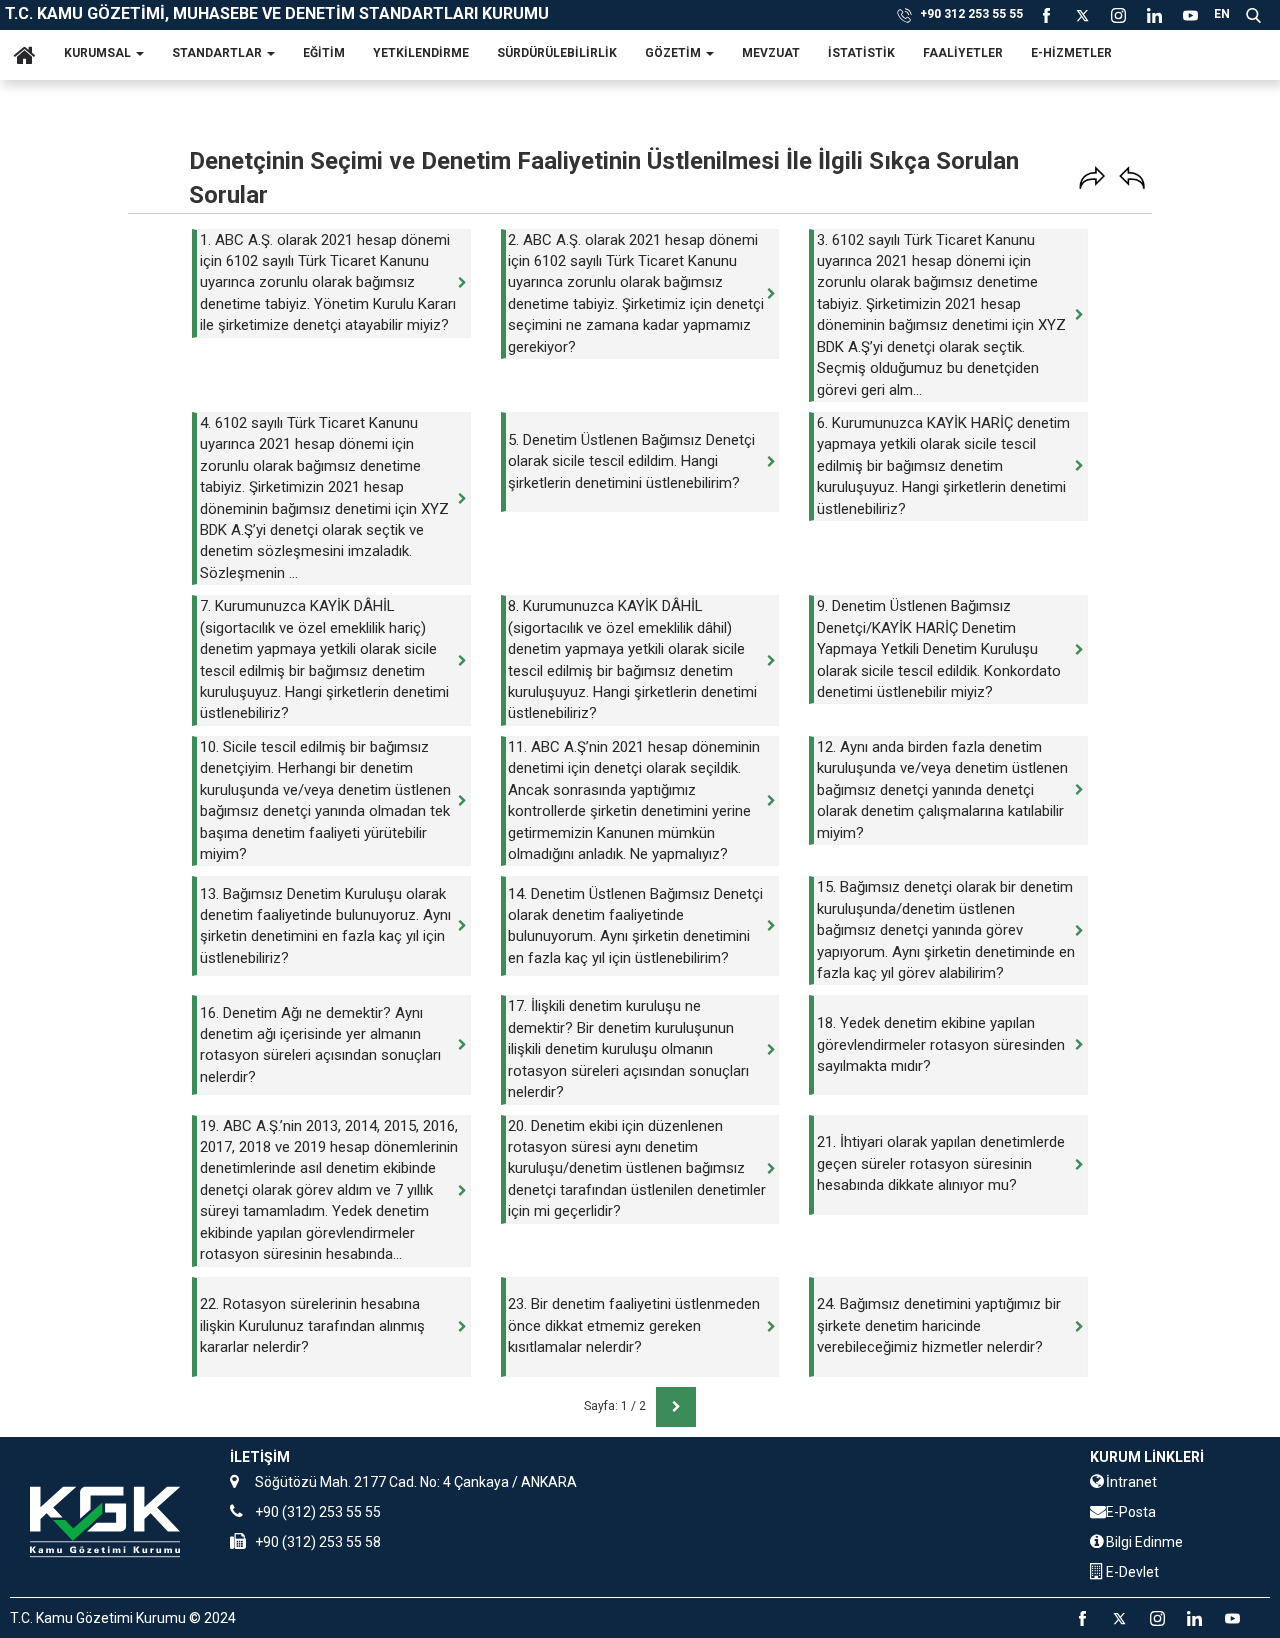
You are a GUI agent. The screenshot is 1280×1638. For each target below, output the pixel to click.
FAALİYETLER (963, 53)
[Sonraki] (671, 1407)
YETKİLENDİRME (421, 53)
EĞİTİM (324, 53)
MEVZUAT (771, 53)
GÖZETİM (674, 53)
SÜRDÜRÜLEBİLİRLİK (557, 53)
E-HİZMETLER (1071, 53)
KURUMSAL (99, 53)
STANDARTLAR (218, 53)
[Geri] (1132, 178)
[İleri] (1092, 178)
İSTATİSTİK (861, 53)
